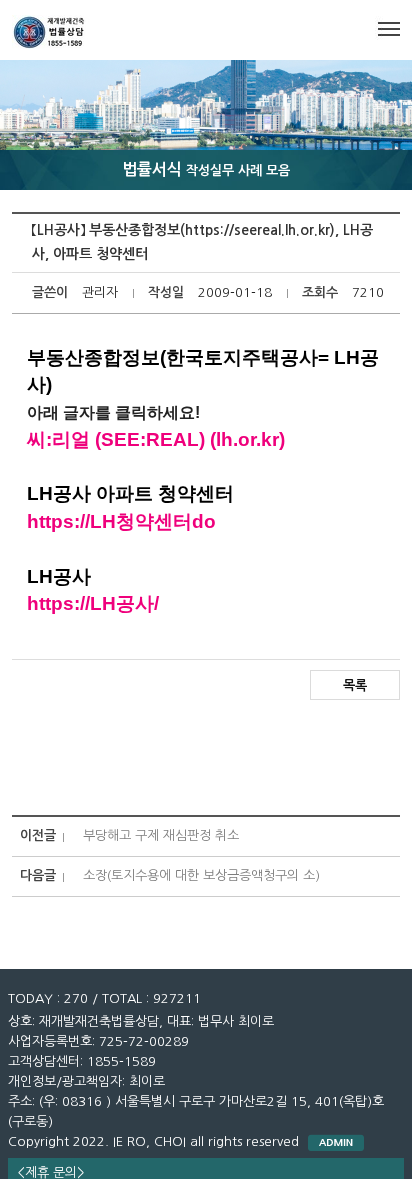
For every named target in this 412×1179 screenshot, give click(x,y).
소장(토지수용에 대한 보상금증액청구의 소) (201, 875)
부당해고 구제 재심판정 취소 (161, 835)
